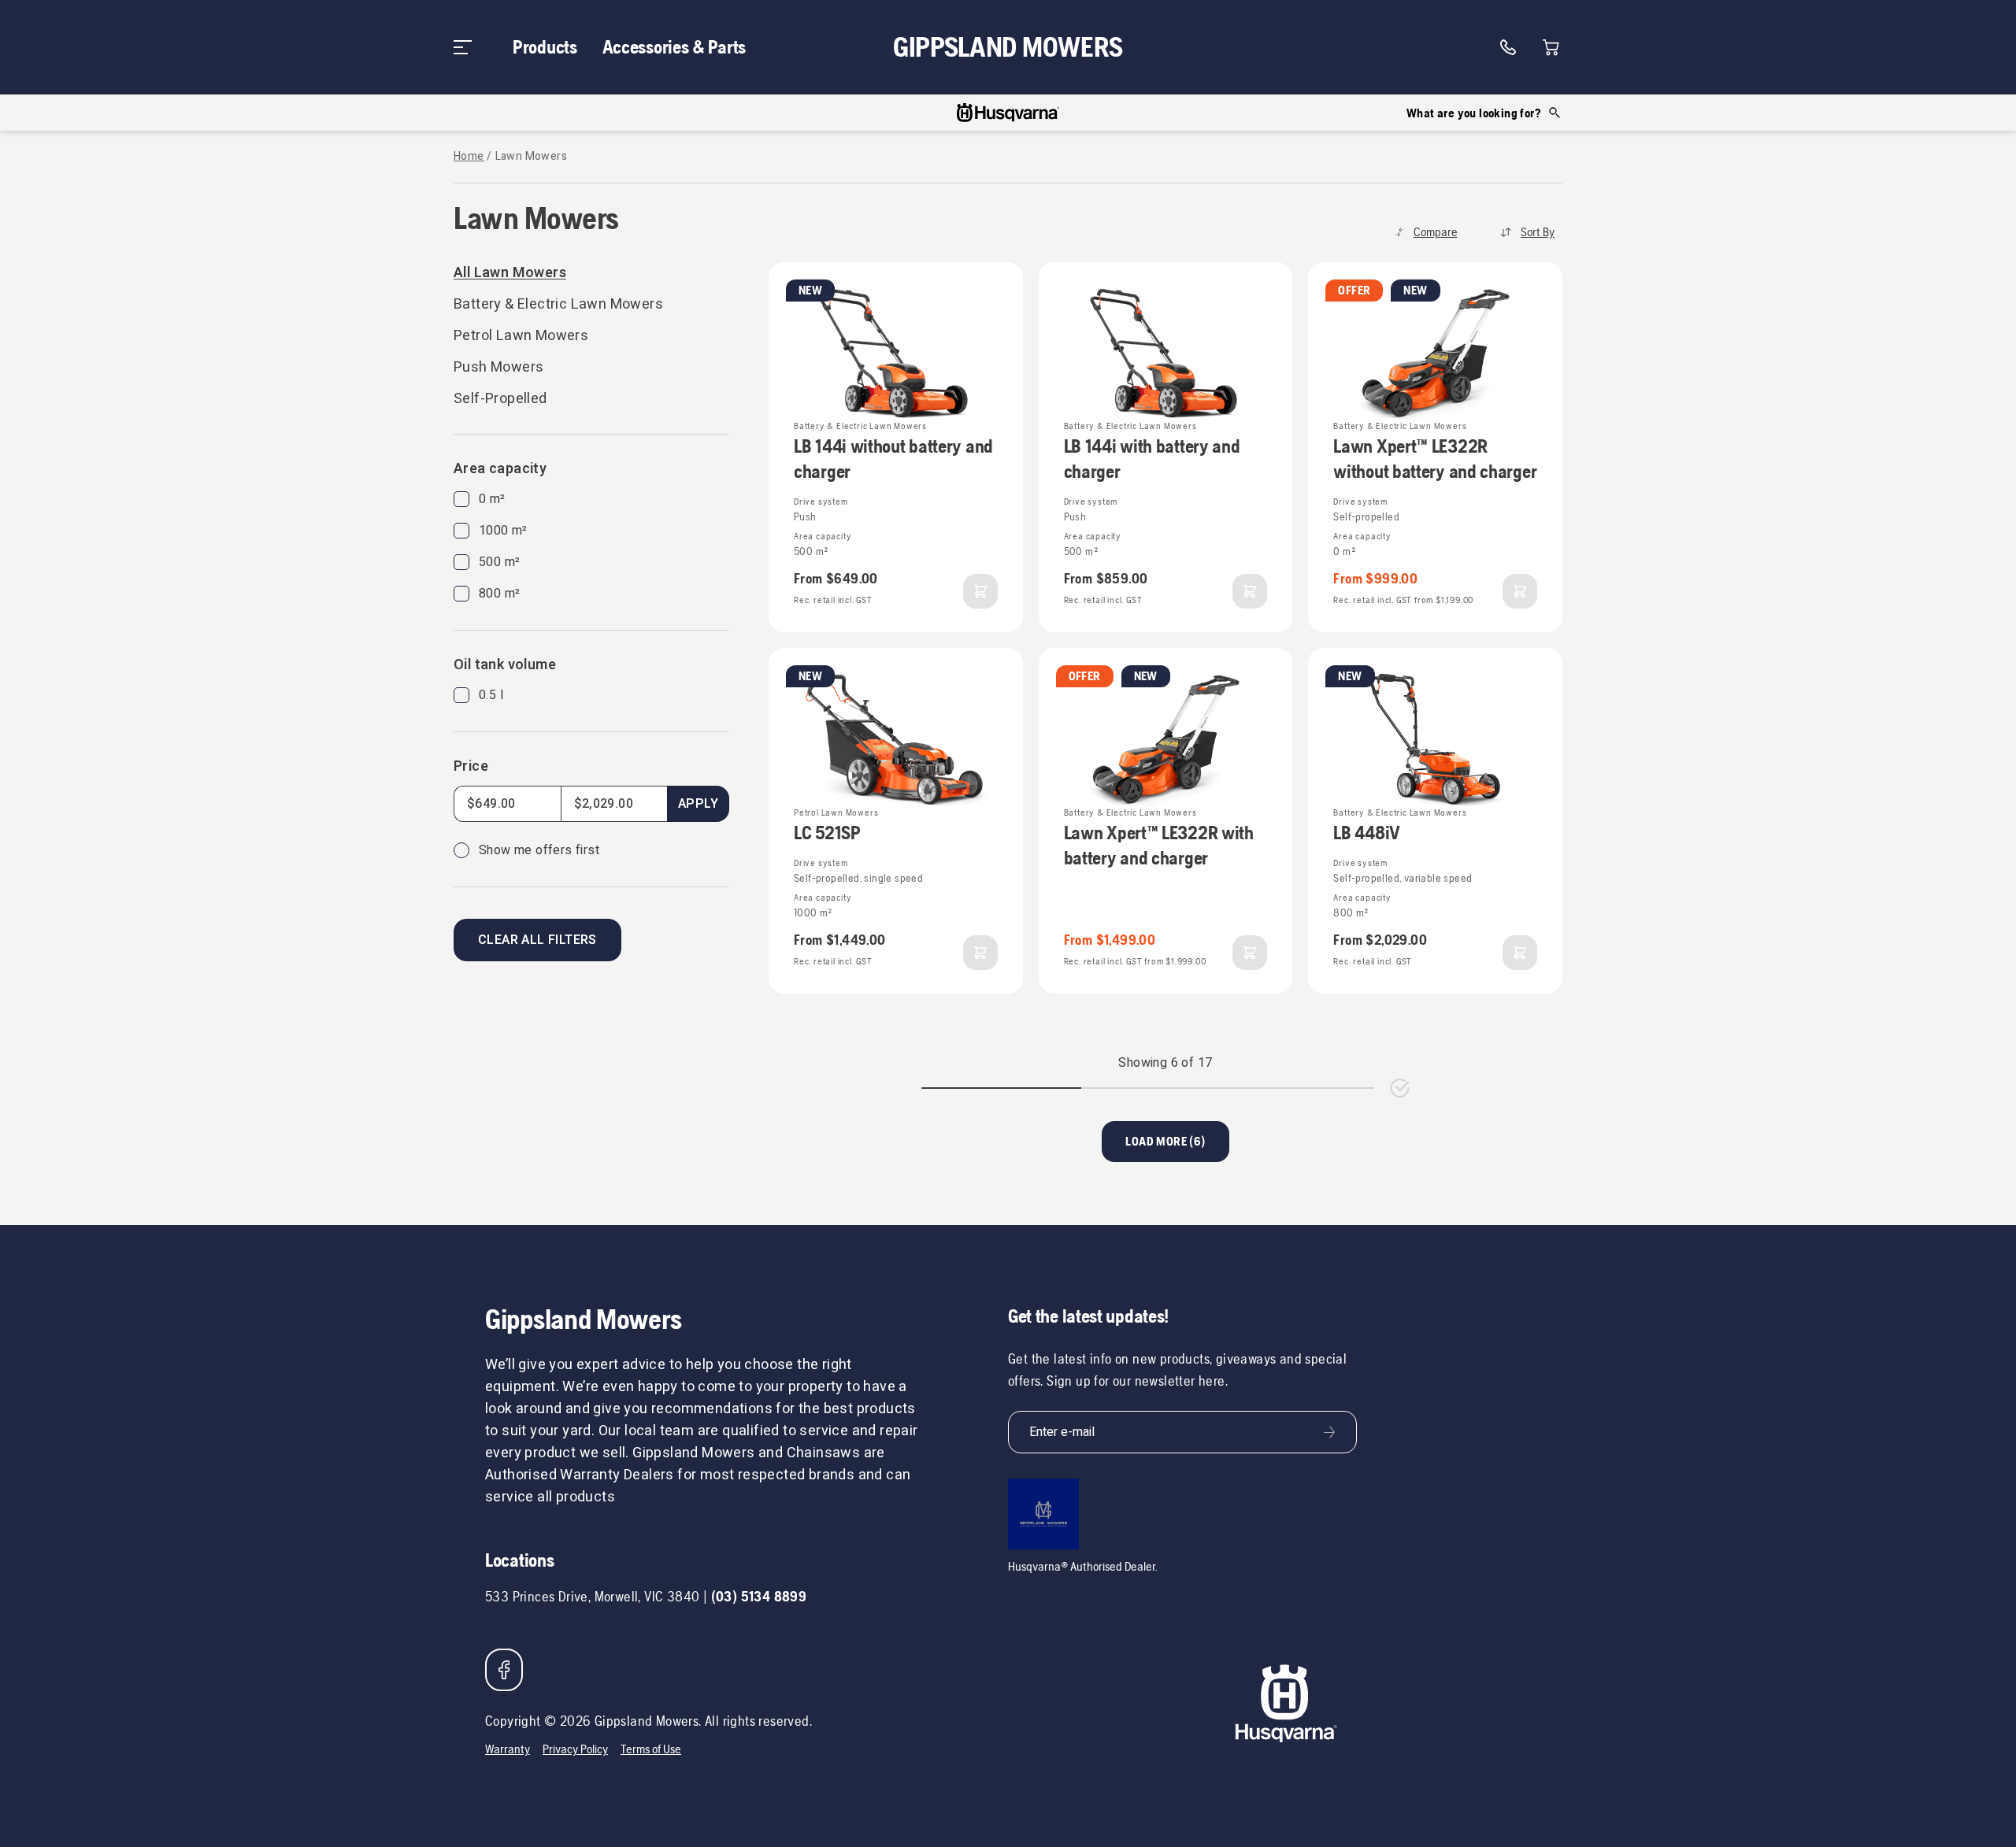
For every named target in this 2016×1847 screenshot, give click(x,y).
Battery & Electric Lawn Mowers (558, 304)
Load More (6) (1165, 1141)
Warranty (508, 1749)
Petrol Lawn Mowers (521, 336)
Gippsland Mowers (1008, 47)
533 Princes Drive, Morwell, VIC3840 (592, 1596)
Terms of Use (651, 1749)
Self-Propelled (500, 399)
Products (545, 47)
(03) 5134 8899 (759, 1596)
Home (469, 157)
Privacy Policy (575, 1749)
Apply (698, 804)
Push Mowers (498, 367)
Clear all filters (537, 940)
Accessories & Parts (674, 47)
